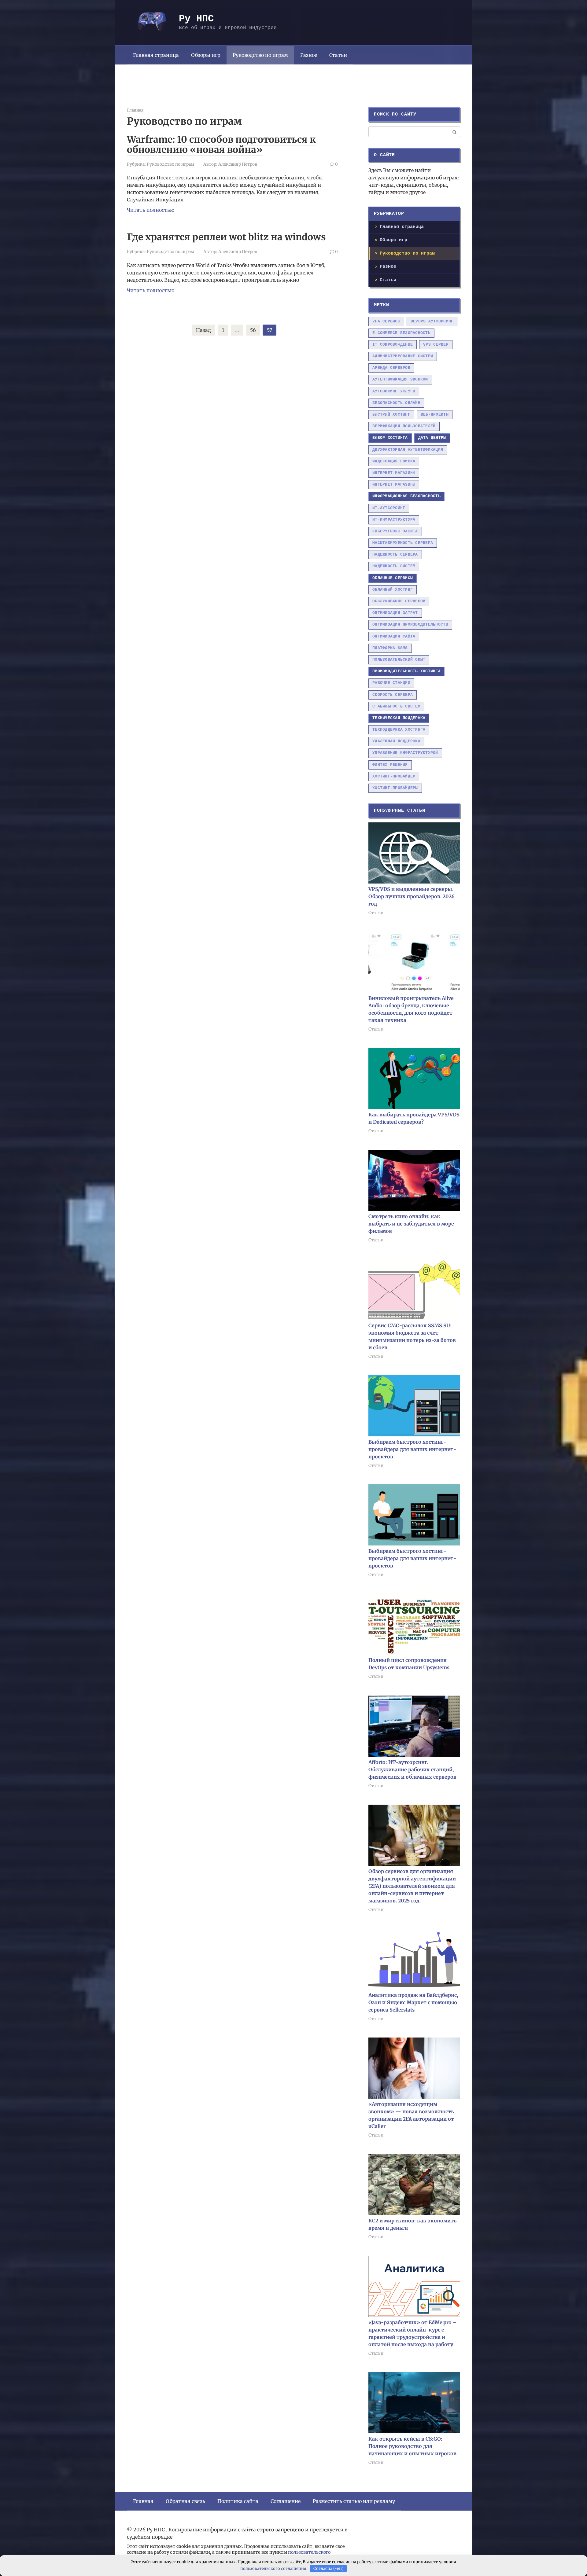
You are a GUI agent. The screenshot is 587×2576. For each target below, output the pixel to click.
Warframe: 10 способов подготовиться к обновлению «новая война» (221, 144)
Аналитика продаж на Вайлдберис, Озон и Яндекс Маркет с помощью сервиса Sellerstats (413, 2002)
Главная (143, 2501)
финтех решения (390, 765)
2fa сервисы (386, 321)
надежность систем (394, 566)
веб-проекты (435, 415)
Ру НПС (196, 19)
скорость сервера (393, 695)
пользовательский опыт (399, 660)
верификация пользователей (404, 426)
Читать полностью (151, 210)
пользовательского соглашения (273, 2569)
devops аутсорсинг (432, 321)
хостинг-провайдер (394, 776)
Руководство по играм (260, 55)
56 (253, 330)
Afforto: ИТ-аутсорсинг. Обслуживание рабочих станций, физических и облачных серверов (412, 1769)
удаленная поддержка (396, 741)
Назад (203, 330)
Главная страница (156, 55)
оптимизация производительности (410, 625)
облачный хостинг (393, 590)
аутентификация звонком (400, 379)
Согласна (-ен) (329, 2569)
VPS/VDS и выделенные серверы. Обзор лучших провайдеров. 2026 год (412, 896)
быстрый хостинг (391, 415)
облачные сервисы (393, 578)
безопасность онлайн (396, 403)
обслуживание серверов (399, 601)
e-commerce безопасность (401, 333)
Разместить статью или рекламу (354, 2501)
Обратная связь (185, 2501)
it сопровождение (393, 345)
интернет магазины (394, 485)
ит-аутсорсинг (389, 508)
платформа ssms (390, 648)
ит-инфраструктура (394, 520)
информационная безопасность (406, 496)
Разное (309, 55)
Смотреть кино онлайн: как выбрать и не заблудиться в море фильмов (411, 1224)
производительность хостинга (406, 671)
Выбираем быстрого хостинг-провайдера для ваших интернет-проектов (412, 1449)
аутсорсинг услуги (394, 391)
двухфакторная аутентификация (408, 450)
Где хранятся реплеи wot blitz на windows (226, 237)
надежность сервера (395, 555)
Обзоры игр (206, 55)
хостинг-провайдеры (395, 788)
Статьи (338, 55)
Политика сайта (238, 2501)
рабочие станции (391, 683)
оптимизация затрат (395, 613)
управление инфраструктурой (405, 753)
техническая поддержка (399, 718)
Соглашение (286, 2501)
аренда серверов (391, 368)
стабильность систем (396, 706)
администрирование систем (403, 356)
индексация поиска (394, 461)
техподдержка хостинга (399, 730)
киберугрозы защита (395, 531)
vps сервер (436, 345)
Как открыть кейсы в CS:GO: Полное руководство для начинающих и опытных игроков (412, 2446)
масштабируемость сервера (403, 543)
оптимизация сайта (394, 636)
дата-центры (432, 438)
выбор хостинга (390, 438)
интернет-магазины (394, 473)
